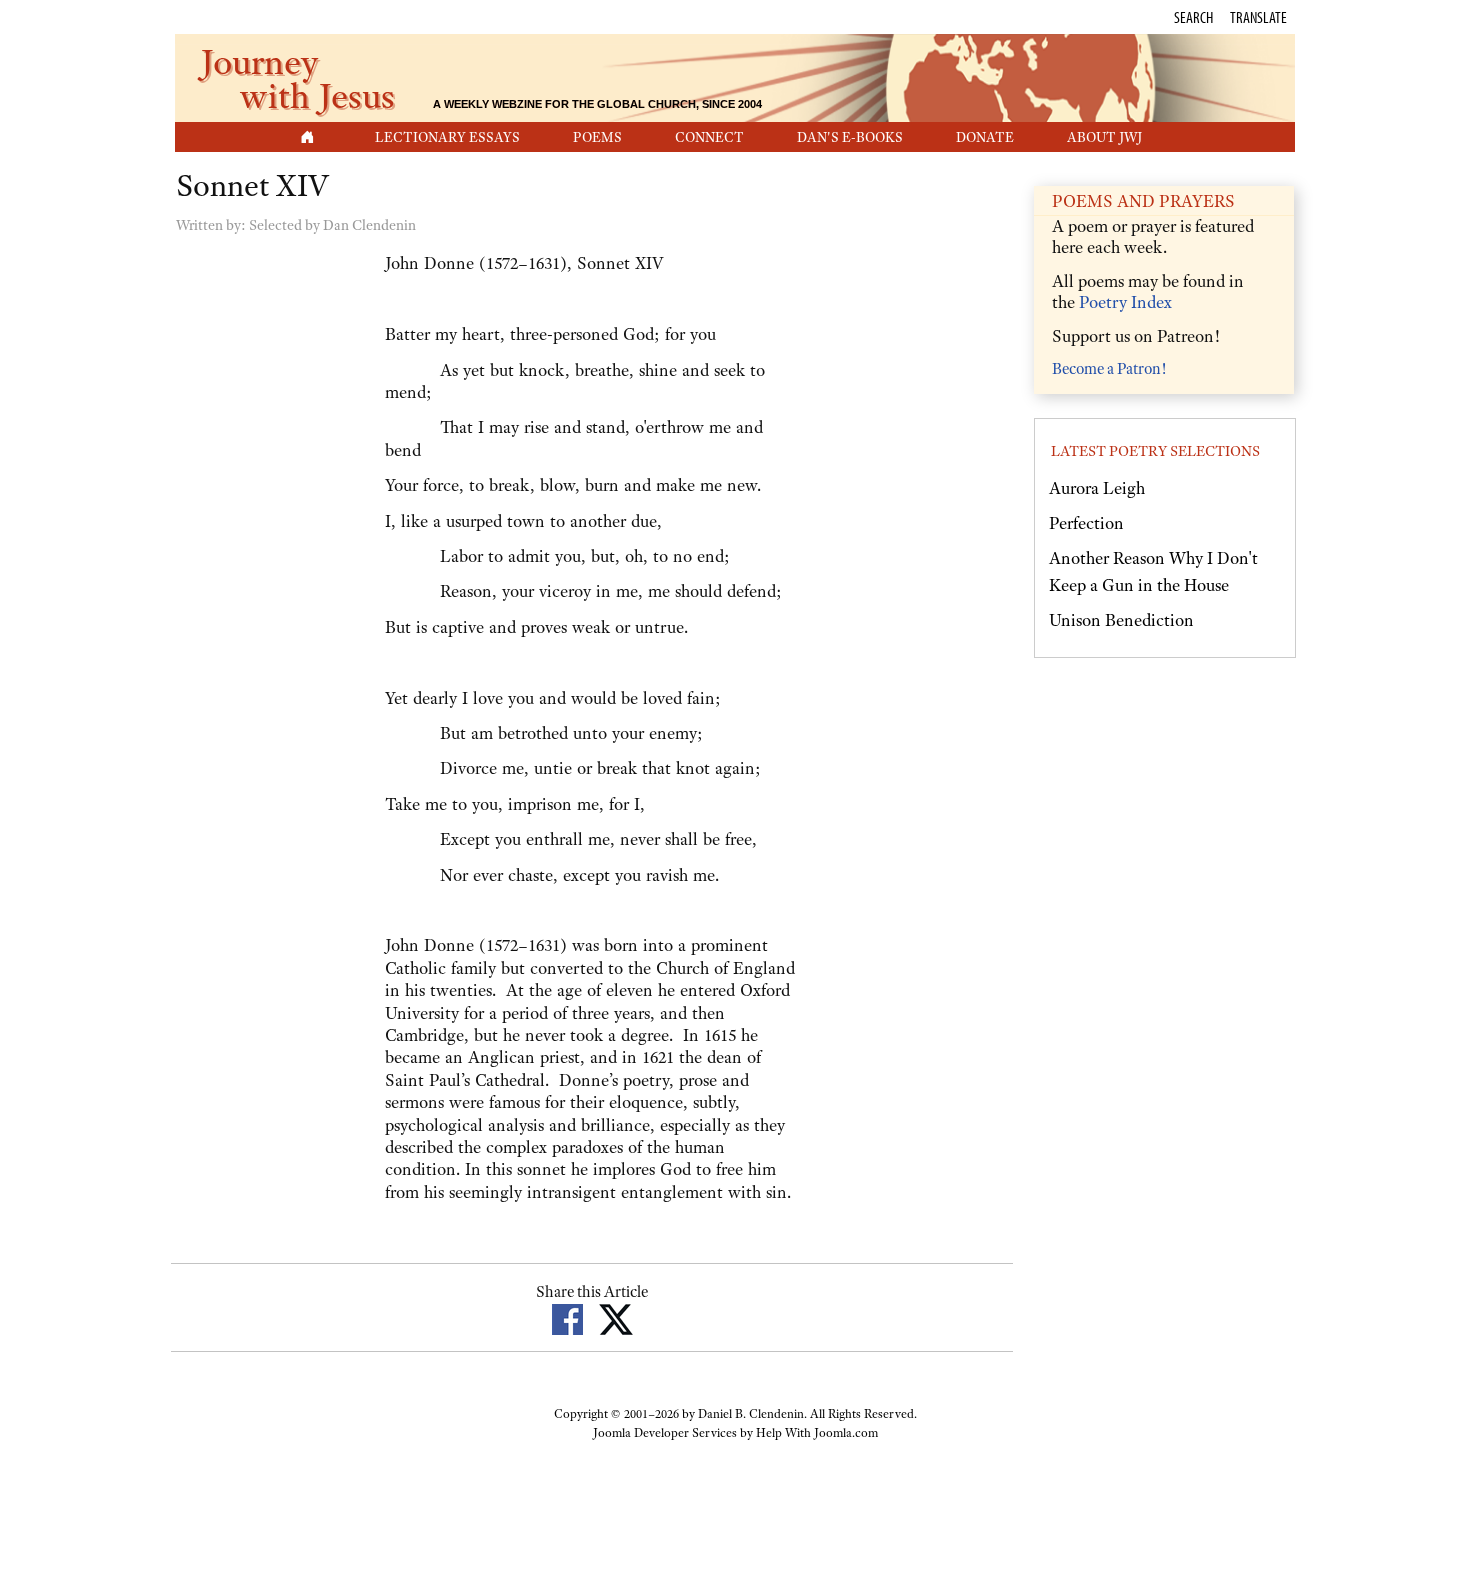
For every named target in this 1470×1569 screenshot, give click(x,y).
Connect (709, 137)
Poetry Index (1125, 302)
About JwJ (1104, 137)
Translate (1258, 17)
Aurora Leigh (1097, 488)
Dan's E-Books (850, 137)
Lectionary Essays (447, 137)
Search (1193, 17)
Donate (985, 137)
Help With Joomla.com (817, 1433)
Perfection (1086, 523)
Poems (597, 137)
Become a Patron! (1109, 369)
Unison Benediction (1121, 620)
